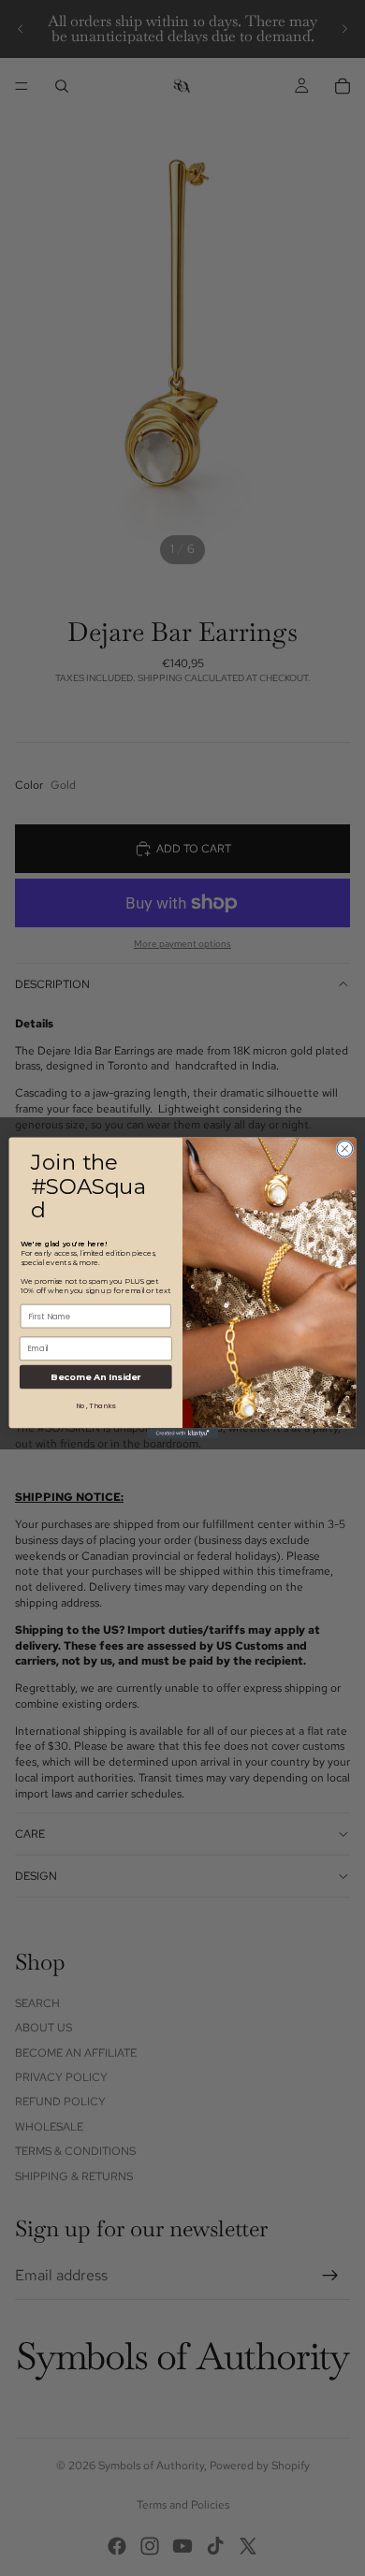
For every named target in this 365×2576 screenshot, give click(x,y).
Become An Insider (95, 1377)
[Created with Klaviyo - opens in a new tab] (182, 1433)
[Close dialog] (345, 1149)
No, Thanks (95, 1406)
